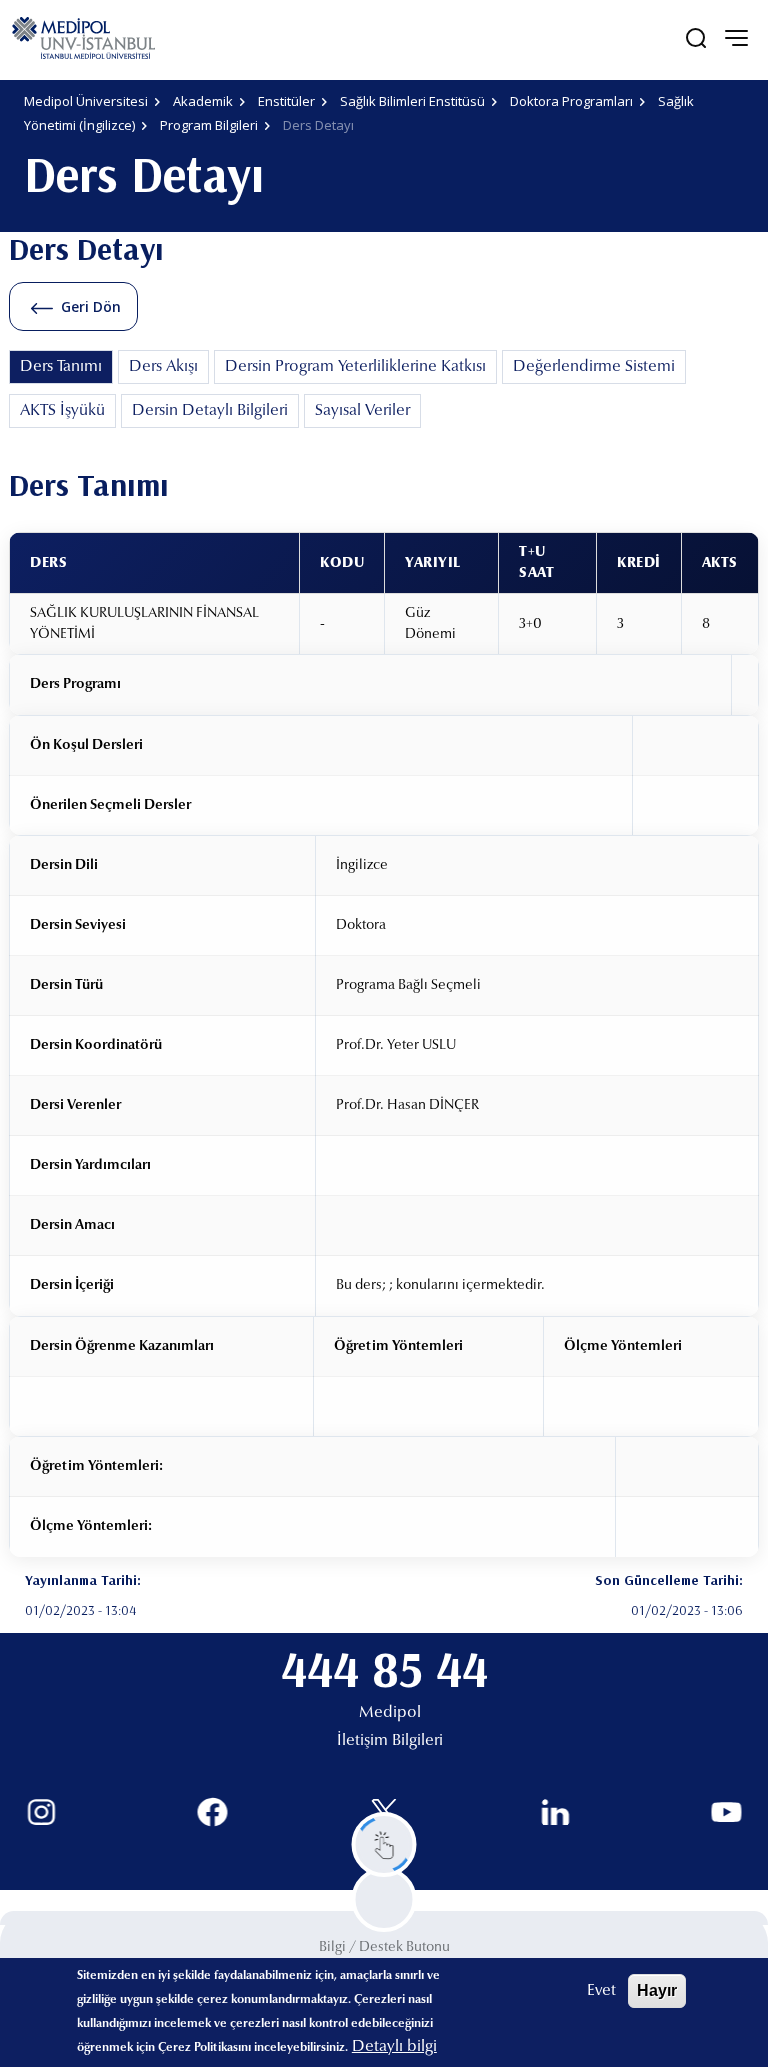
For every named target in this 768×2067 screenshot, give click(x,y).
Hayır (657, 1990)
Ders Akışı (163, 367)
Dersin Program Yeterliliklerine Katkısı (355, 367)
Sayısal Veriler (362, 411)
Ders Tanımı (61, 367)
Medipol (390, 1713)
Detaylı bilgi (394, 2047)
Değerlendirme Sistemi (594, 367)
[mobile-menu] (736, 38)
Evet (601, 1991)
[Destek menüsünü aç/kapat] (384, 1844)
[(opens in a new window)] (41, 1812)
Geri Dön (91, 306)
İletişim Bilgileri (390, 1741)
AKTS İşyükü (62, 411)
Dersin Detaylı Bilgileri (210, 411)
